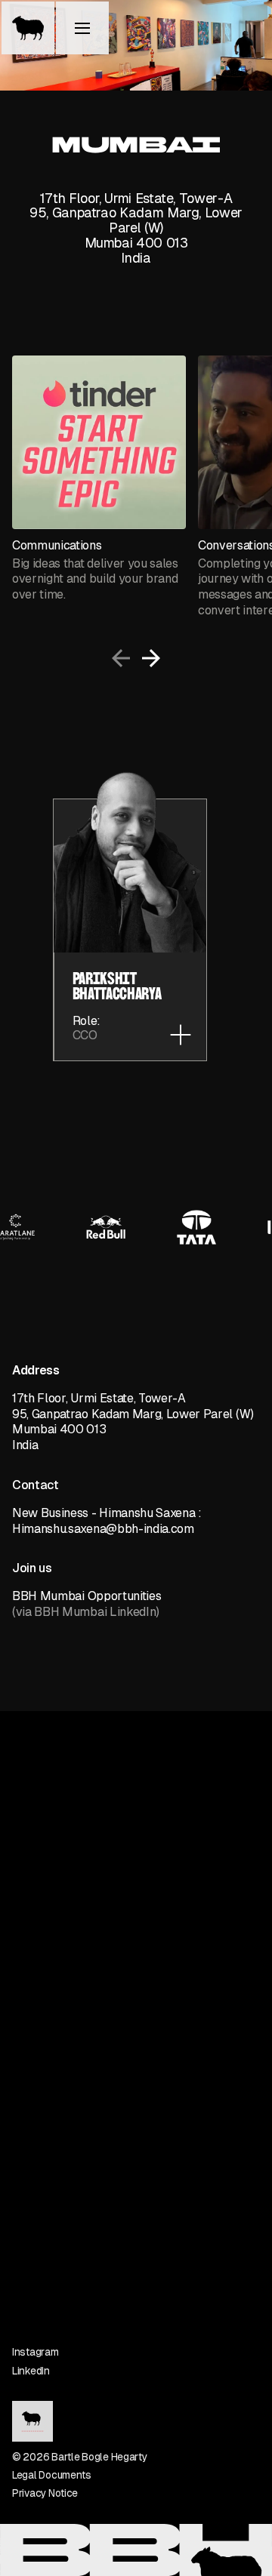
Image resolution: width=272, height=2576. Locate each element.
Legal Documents (52, 2475)
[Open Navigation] (83, 29)
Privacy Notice (45, 2493)
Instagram (36, 2352)
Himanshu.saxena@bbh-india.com (103, 1529)
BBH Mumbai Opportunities (87, 1596)
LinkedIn (31, 2371)
